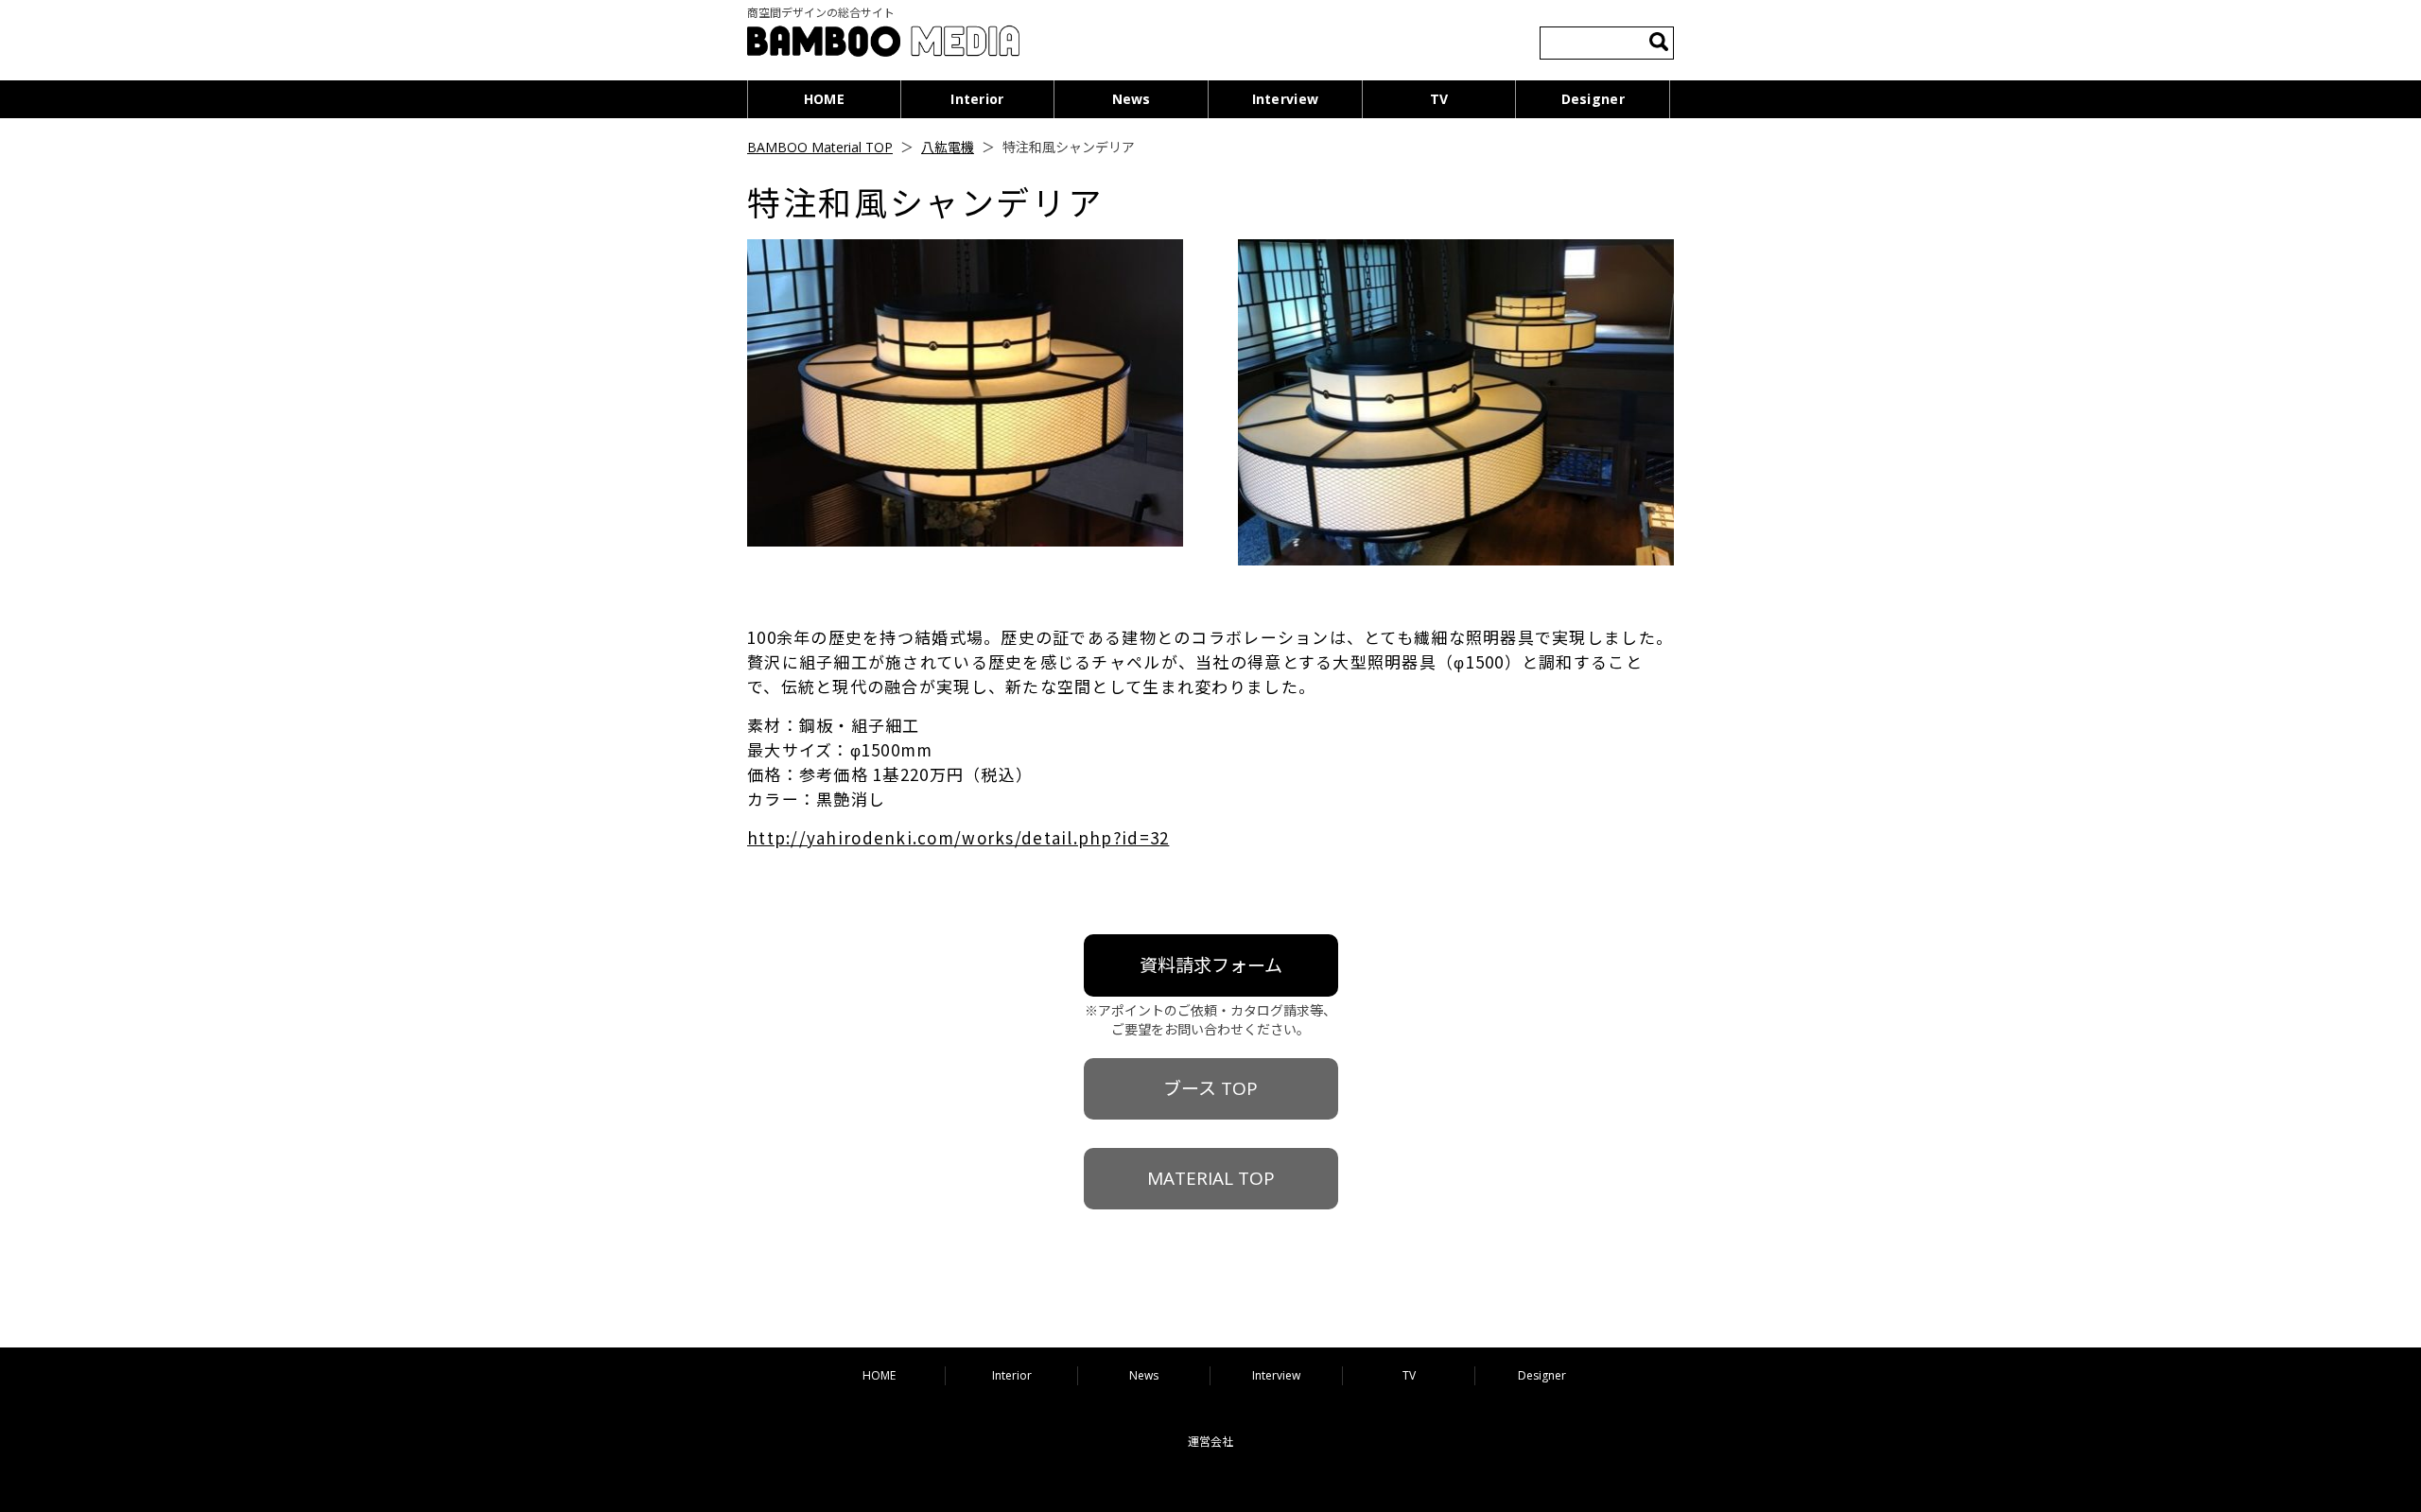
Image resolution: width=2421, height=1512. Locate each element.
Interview (1286, 99)
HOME (824, 99)
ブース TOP (1210, 1088)
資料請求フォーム (1211, 965)
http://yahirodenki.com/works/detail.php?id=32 (958, 837)
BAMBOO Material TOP (820, 147)
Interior (977, 99)
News (1132, 99)
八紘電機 (948, 147)
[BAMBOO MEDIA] (883, 44)
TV (1439, 99)
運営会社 (1210, 1442)
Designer (1593, 99)
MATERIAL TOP (1211, 1178)
